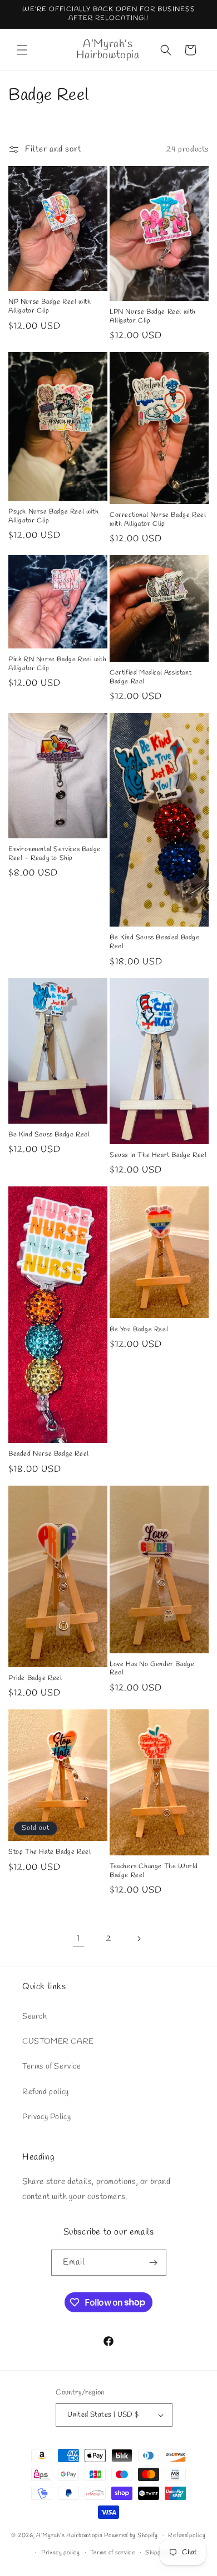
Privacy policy (61, 2553)
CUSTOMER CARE (58, 2042)
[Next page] (139, 1939)
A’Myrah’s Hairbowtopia (69, 2535)
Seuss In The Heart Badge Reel (158, 1156)
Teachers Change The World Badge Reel (154, 1871)
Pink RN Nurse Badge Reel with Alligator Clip (57, 664)
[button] (22, 50)
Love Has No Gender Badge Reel (152, 1669)
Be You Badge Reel (139, 1330)
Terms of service (112, 2553)
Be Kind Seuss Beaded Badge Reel (155, 942)
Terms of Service (52, 2067)
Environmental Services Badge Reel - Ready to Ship (55, 854)
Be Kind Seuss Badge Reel (49, 1135)
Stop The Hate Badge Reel (50, 1852)
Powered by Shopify (131, 2535)
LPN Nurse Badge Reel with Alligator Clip (153, 317)
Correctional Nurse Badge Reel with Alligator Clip (158, 520)
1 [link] (78, 1939)
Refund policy (46, 2092)
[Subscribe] (154, 2263)
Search (35, 2017)
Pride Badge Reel (35, 1679)
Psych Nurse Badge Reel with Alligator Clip (53, 517)
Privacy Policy (46, 2117)
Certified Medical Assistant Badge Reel (151, 678)
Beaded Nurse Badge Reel (49, 1454)
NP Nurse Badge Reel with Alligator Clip (50, 307)
